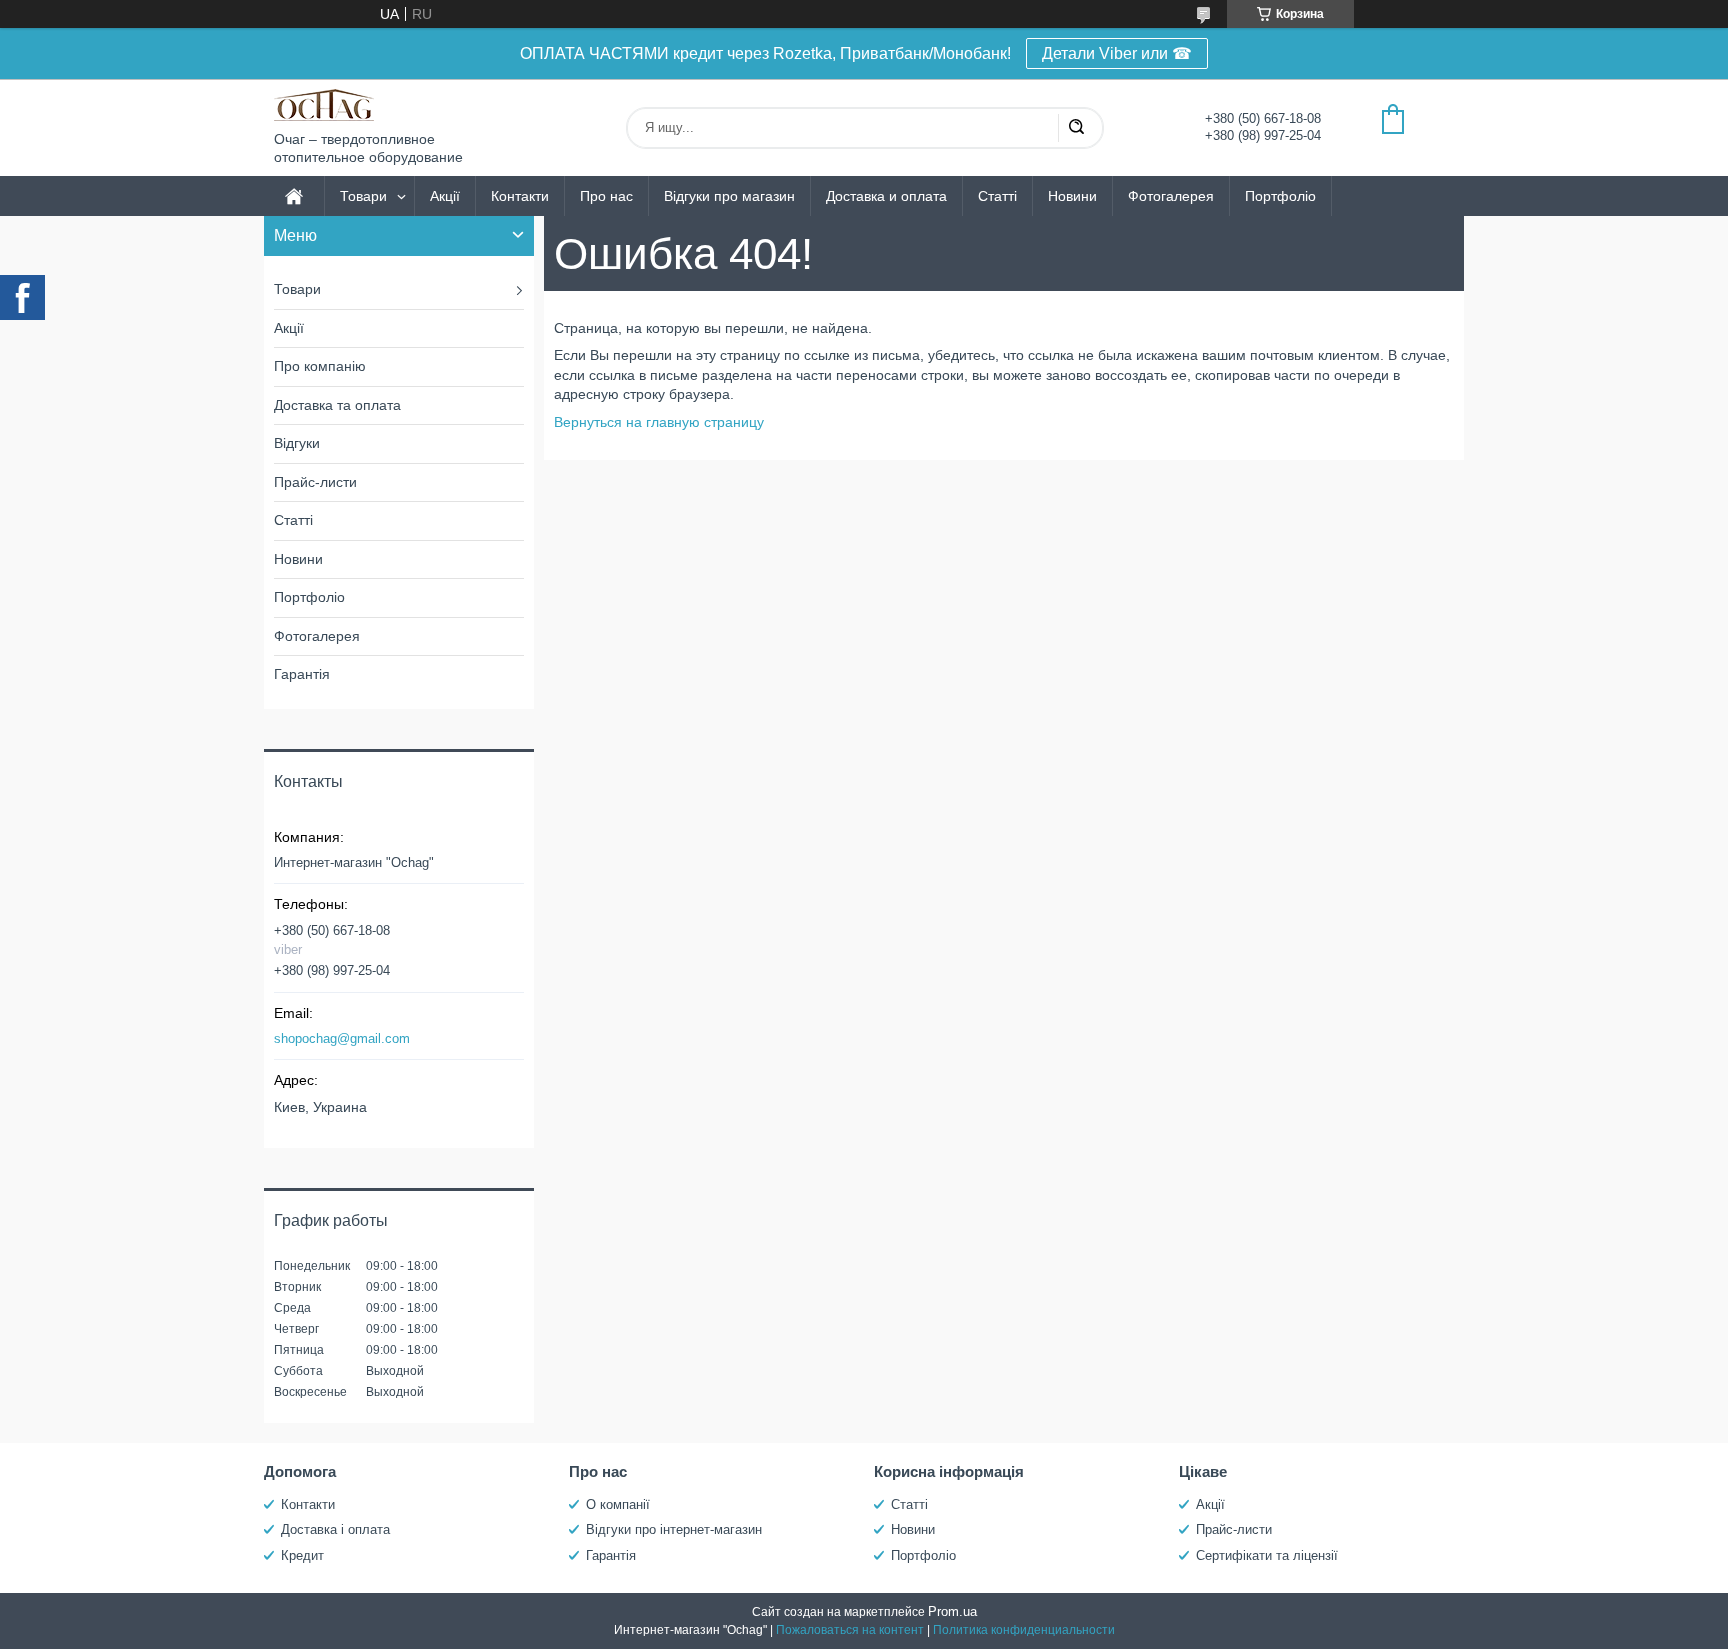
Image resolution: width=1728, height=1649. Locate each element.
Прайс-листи (315, 482)
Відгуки (297, 443)
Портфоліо (1280, 196)
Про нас (606, 196)
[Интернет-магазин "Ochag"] (324, 105)
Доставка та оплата (337, 405)
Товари (363, 196)
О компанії (618, 1504)
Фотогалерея (1171, 196)
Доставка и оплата (886, 196)
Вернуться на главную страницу (659, 422)
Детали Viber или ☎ (1117, 53)
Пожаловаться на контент (850, 1630)
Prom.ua (952, 1611)
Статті (997, 196)
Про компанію (320, 366)
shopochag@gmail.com (342, 1038)
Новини (1072, 196)
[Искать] (1076, 128)
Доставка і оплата (335, 1529)
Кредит (302, 1555)
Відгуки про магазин (729, 196)
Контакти (520, 196)
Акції (445, 196)
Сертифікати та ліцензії (1267, 1555)
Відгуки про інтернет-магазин (674, 1529)
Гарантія (302, 674)
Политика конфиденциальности (1024, 1630)
